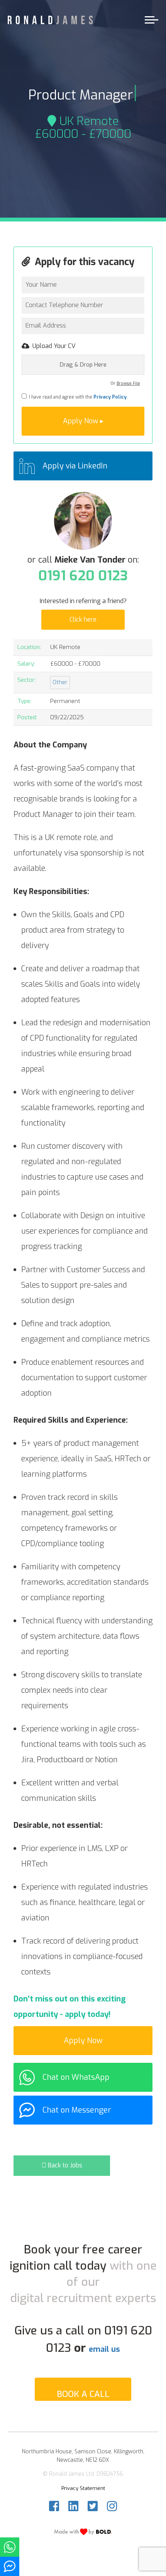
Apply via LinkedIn (75, 466)
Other (60, 682)
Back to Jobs (64, 2165)
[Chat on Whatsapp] (10, 2547)
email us (104, 2349)
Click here (83, 619)
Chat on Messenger (77, 2110)
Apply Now (83, 2041)
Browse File (128, 383)
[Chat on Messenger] (10, 2566)
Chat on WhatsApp (76, 2077)
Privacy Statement (83, 2488)
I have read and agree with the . (77, 397)
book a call (83, 2394)
